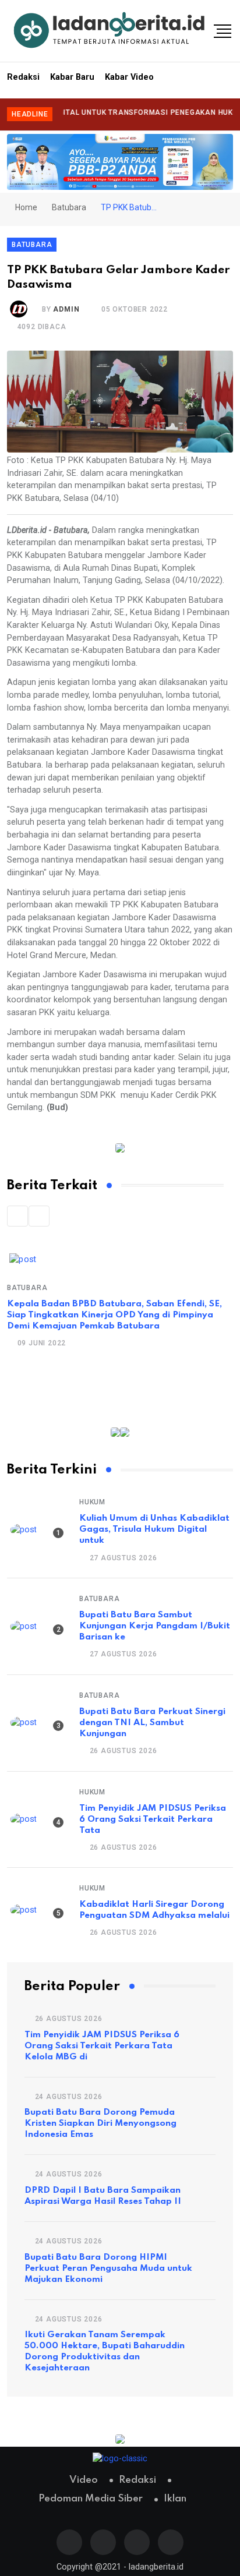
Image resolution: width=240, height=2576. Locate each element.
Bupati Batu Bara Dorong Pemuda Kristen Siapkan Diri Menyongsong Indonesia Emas (100, 2123)
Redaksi (23, 77)
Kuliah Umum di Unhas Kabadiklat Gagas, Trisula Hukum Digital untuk (154, 1529)
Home (25, 207)
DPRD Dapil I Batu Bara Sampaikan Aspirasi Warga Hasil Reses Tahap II (103, 2196)
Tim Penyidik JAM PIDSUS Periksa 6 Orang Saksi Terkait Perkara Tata (153, 1819)
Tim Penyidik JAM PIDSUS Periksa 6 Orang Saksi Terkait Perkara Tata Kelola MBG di (102, 2046)
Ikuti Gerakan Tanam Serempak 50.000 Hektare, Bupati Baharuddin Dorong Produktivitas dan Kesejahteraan (105, 2351)
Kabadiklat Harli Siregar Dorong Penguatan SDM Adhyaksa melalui (154, 1910)
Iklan (175, 2499)
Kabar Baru (72, 77)
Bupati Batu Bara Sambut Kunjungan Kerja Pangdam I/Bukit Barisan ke (155, 1626)
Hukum (92, 1502)
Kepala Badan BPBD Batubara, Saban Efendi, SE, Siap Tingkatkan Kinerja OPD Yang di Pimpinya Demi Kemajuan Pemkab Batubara (114, 1315)
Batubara (69, 207)
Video (84, 2480)
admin (66, 309)
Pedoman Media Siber (91, 2499)
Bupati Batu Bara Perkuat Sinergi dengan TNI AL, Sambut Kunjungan (152, 1723)
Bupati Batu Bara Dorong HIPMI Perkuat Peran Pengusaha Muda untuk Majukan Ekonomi (108, 2268)
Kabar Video (129, 77)
